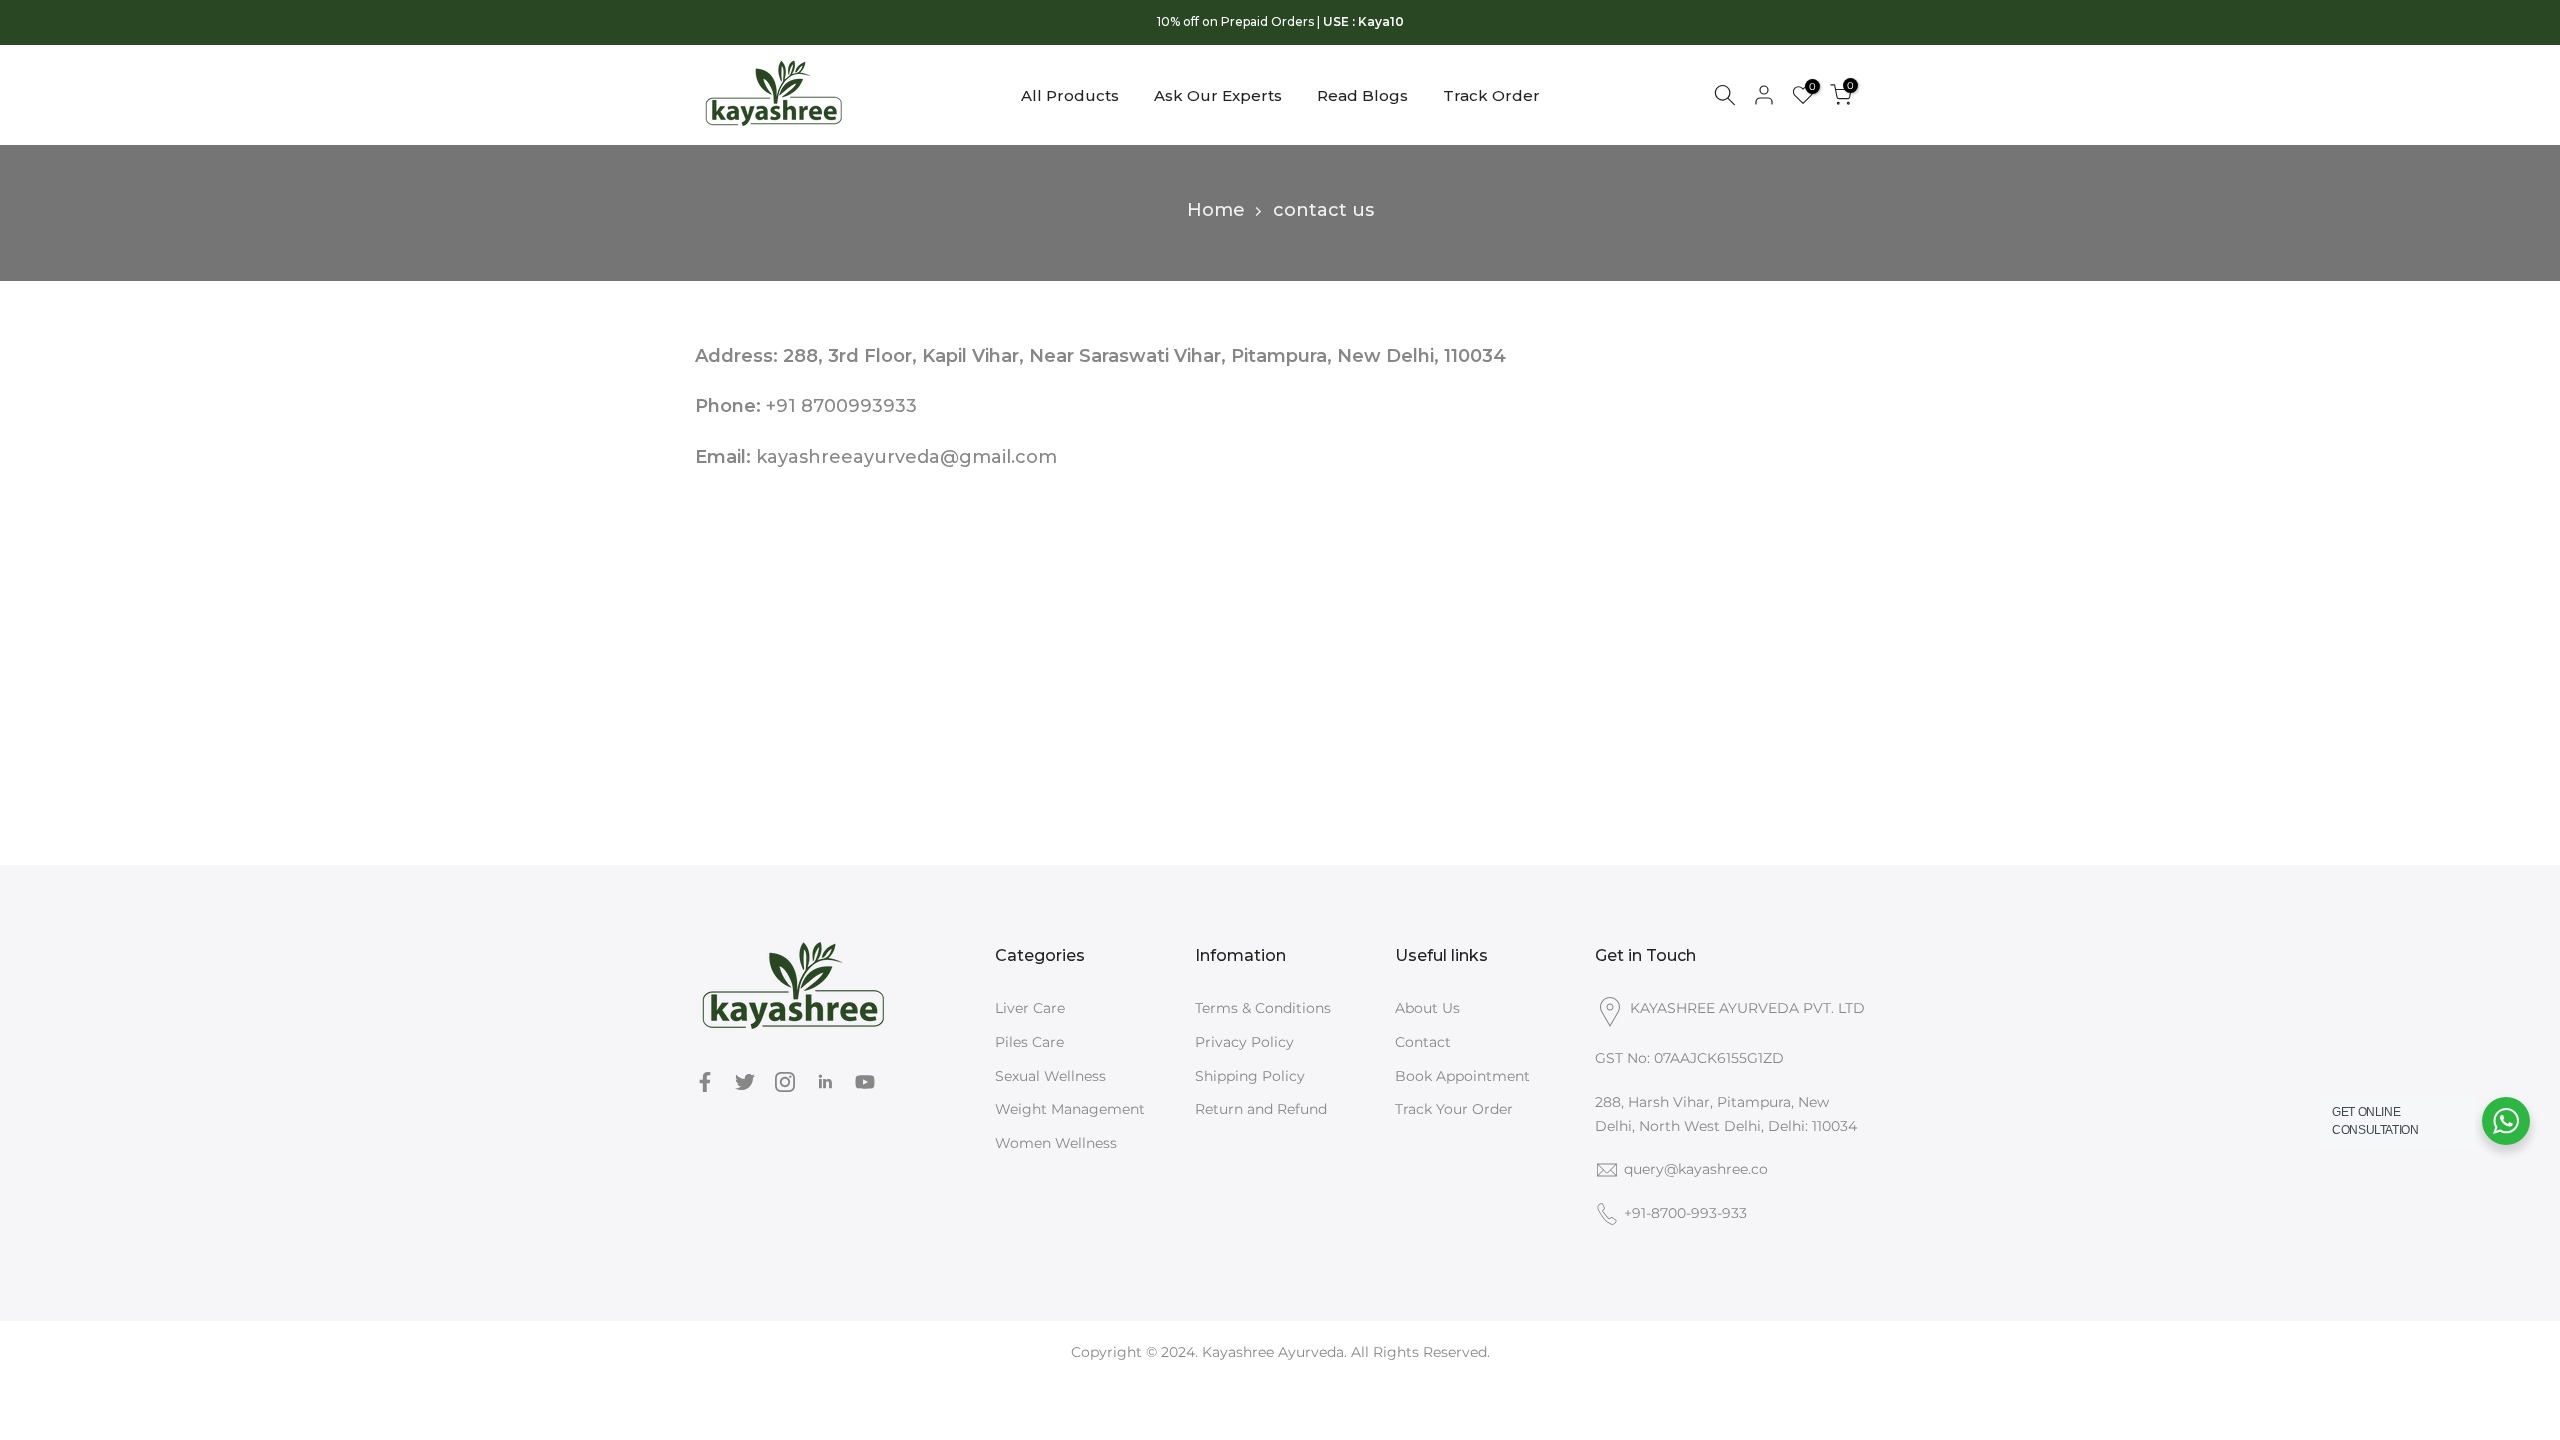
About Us (1427, 1008)
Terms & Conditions (1263, 1008)
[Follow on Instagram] (785, 1082)
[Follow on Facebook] (705, 1082)
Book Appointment (1462, 1076)
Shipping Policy (1250, 1076)
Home (1216, 210)
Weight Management (1070, 1109)
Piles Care (1029, 1042)
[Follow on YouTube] (865, 1082)
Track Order (1491, 95)
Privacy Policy (1244, 1042)
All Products (1070, 95)
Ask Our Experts (1218, 95)
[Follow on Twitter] (745, 1082)
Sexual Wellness (1050, 1076)
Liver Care (1030, 1008)
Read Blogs (1362, 95)
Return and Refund (1261, 1109)
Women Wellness (1056, 1143)
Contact (1423, 1042)
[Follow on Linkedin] (825, 1082)
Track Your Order (1454, 1109)
